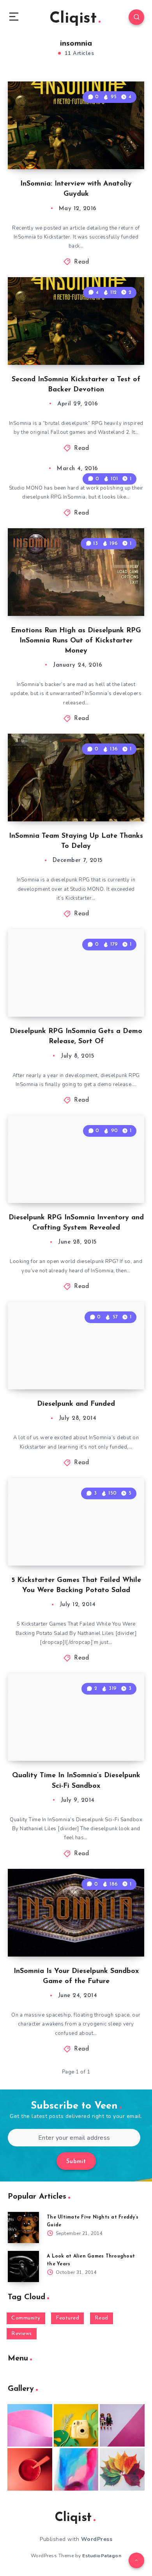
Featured (67, 2318)
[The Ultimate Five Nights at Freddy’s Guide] (23, 2227)
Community (26, 2318)
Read (81, 262)
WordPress (97, 2539)
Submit (76, 2162)
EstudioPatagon (102, 2556)
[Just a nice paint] (76, 2469)
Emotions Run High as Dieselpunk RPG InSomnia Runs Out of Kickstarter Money (76, 641)
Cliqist (73, 19)
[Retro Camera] (76, 2425)
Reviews (22, 2334)
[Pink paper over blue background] (30, 2425)
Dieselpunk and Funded (76, 1404)
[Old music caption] (122, 2425)
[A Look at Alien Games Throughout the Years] (23, 2266)
